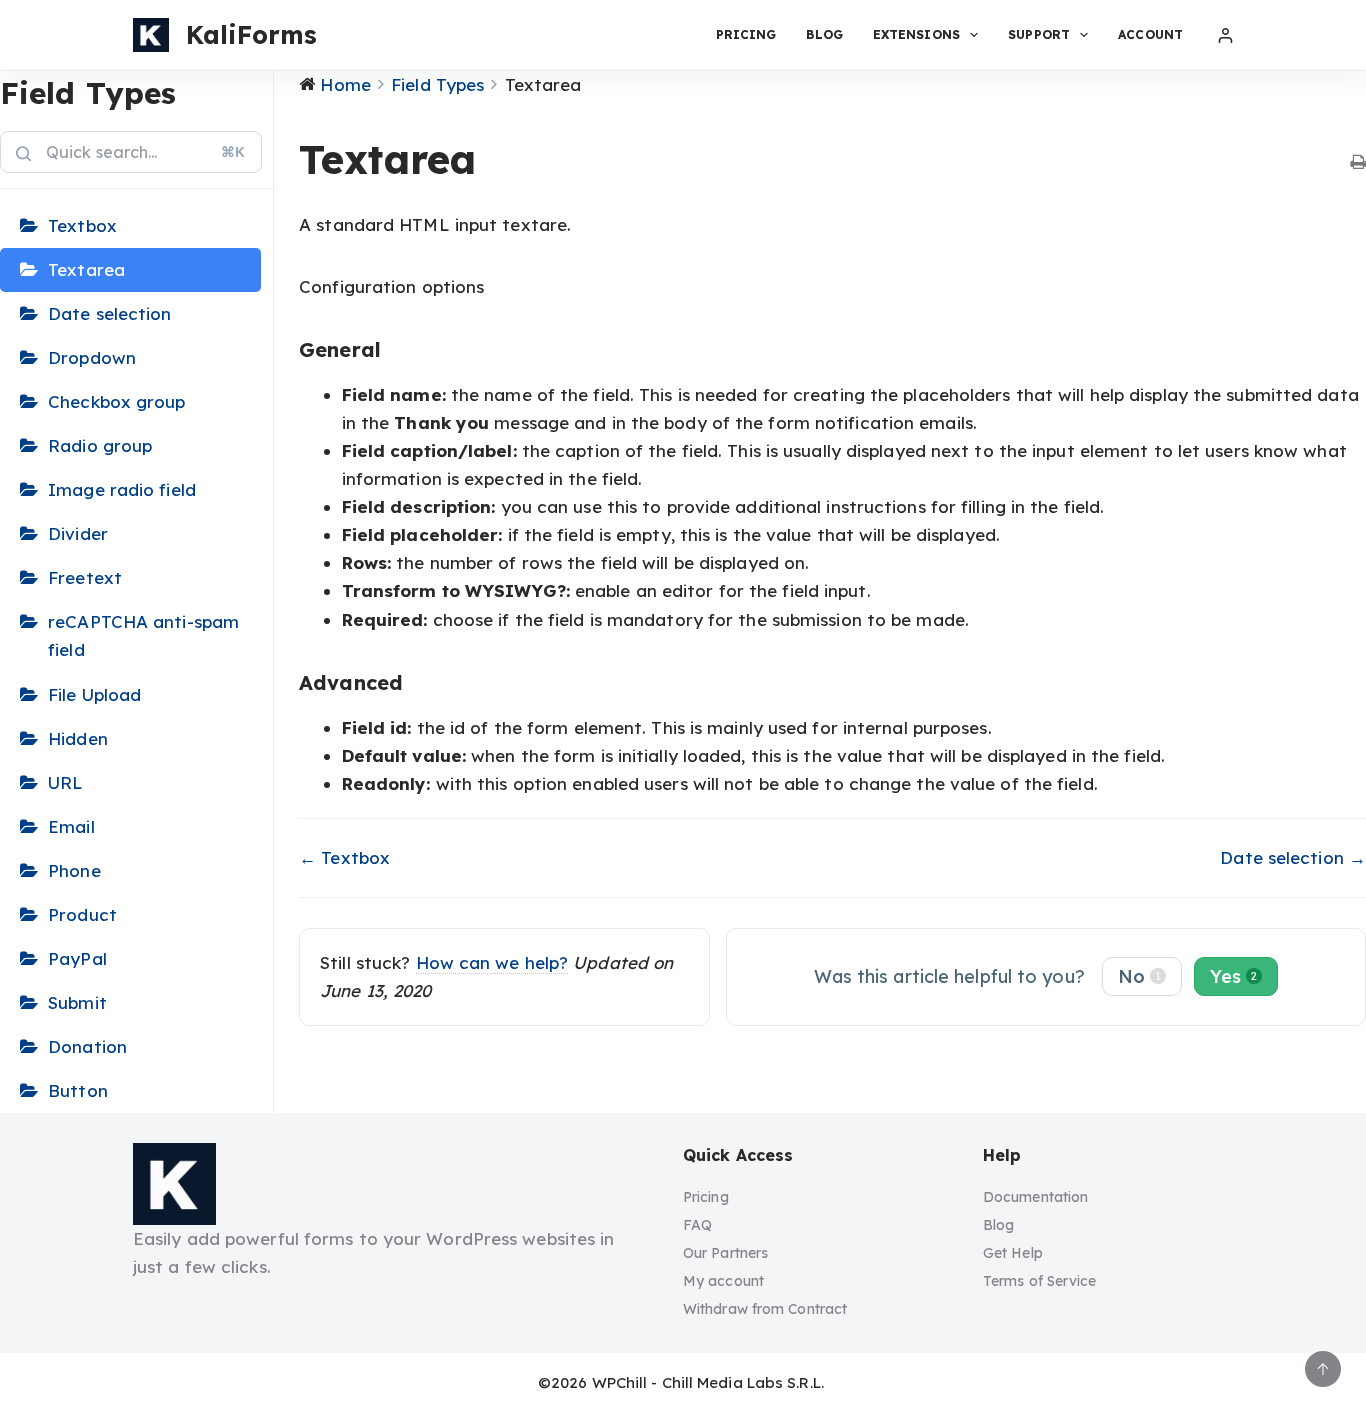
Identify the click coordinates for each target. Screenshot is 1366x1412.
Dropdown (92, 357)
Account (1150, 34)
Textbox (82, 225)
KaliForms (252, 34)
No (1139, 976)
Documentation (1035, 1197)
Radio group (100, 445)
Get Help (1013, 1253)
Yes (1233, 976)
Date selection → (1293, 857)
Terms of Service (1040, 1281)
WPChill (620, 1382)
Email (71, 826)
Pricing (746, 34)
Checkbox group (116, 401)
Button (78, 1090)
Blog (824, 34)
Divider (78, 533)
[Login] (1225, 35)
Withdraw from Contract (765, 1309)
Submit (77, 1002)
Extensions (916, 34)
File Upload (94, 694)
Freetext (85, 577)
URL (65, 782)
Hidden (78, 738)
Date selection (109, 313)
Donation (87, 1046)
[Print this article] (1358, 163)
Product (82, 914)
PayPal (77, 958)
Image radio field (122, 489)
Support (1039, 34)
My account (723, 1281)
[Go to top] (1323, 1369)
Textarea (86, 269)
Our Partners (725, 1253)
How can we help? (492, 962)
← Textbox (344, 857)
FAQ (697, 1225)
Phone (74, 870)
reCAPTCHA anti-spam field (143, 635)
